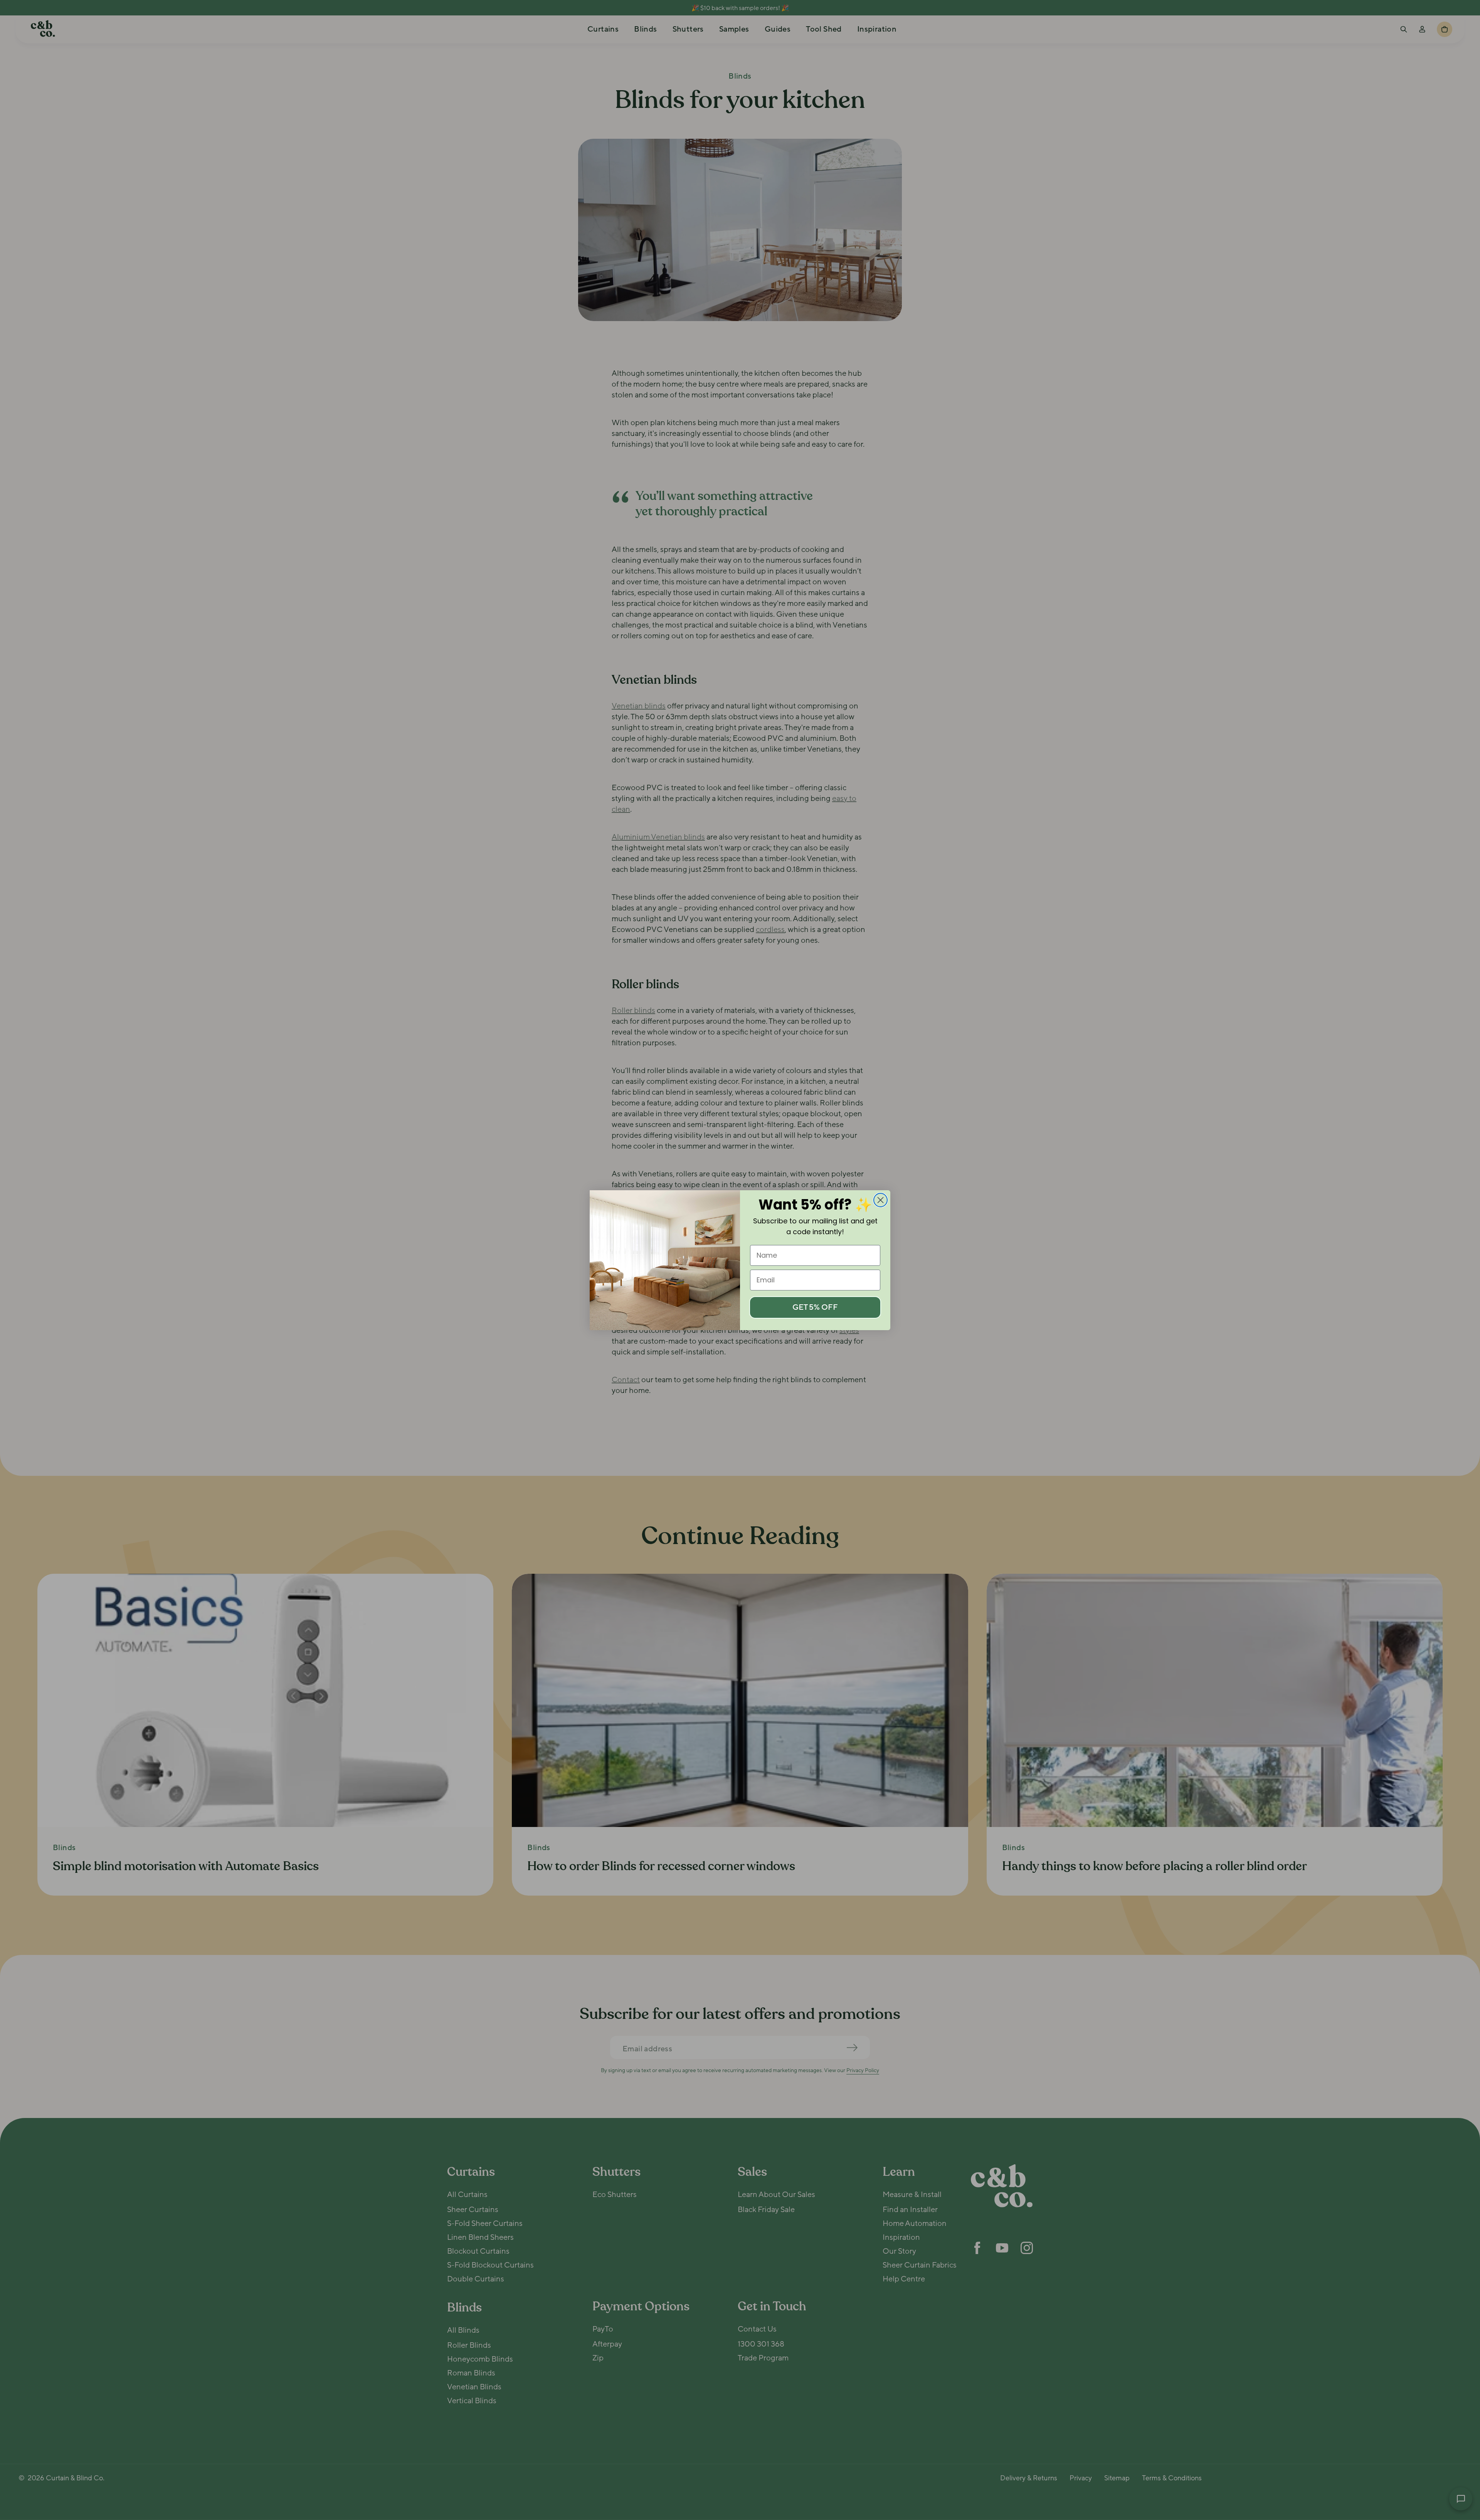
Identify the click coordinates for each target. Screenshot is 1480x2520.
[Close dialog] (880, 1200)
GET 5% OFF (815, 1307)
